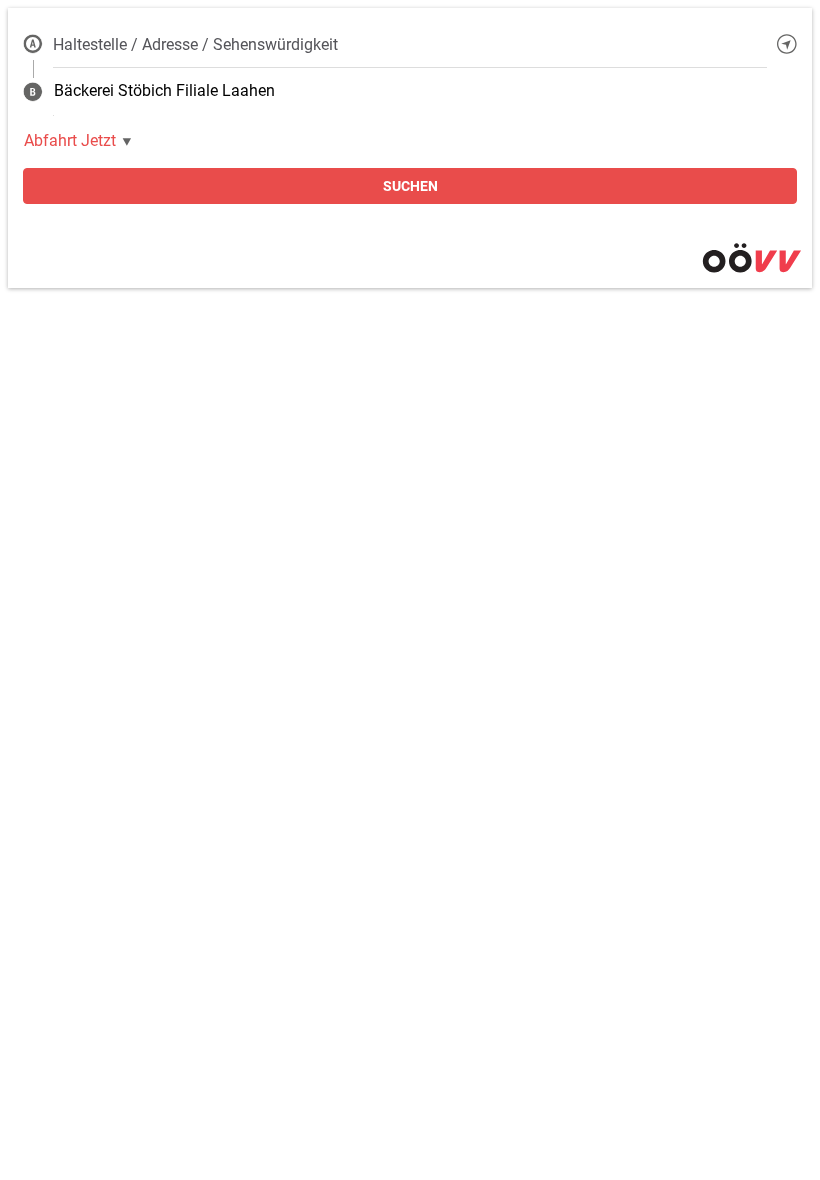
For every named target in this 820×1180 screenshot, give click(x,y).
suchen (410, 186)
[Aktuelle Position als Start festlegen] (787, 44)
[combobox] (410, 44)
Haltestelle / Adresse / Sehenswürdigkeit (195, 44)
